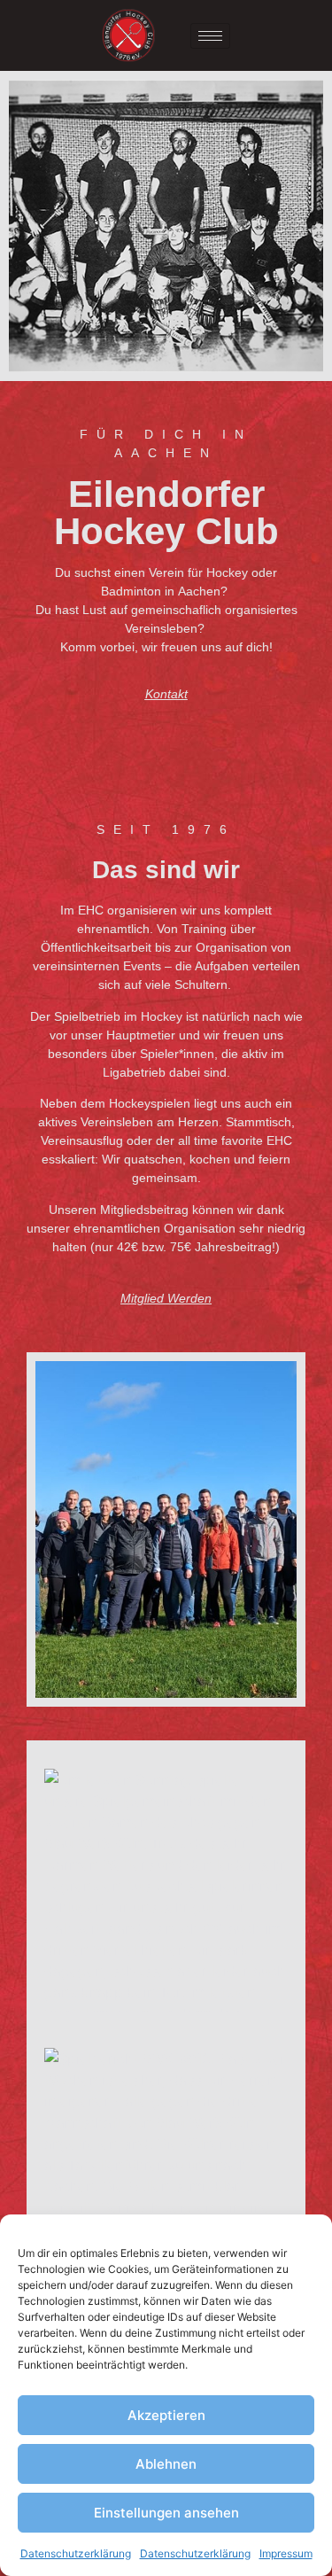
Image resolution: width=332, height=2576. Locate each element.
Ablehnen (166, 2464)
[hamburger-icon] (210, 36)
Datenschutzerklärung (76, 2553)
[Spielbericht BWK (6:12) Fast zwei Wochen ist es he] (166, 2170)
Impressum (286, 2553)
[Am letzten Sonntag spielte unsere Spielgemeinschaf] (166, 1891)
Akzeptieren (166, 2415)
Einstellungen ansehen (166, 2513)
